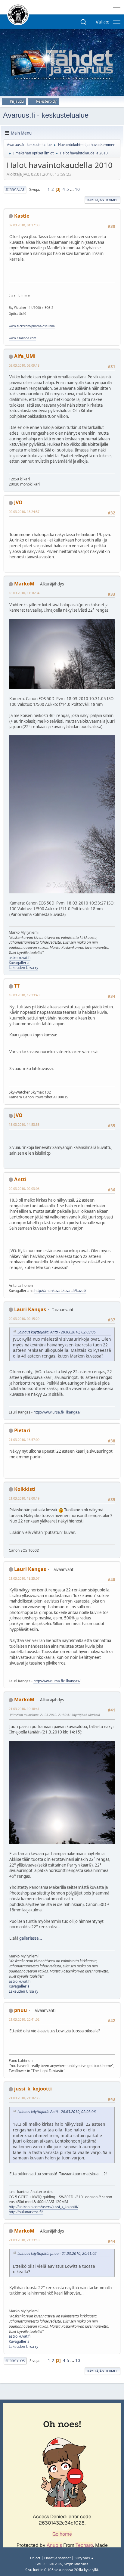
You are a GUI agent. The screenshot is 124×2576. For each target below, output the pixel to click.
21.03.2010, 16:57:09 (24, 1440)
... (72, 189)
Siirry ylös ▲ (84, 2558)
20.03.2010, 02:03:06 (24, 1189)
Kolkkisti (25, 1489)
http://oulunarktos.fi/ (26, 2212)
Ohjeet (35, 2558)
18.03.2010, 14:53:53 (24, 1124)
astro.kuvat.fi (20, 958)
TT (17, 986)
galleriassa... (31, 1938)
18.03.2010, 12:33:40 (24, 995)
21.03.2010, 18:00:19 (24, 1498)
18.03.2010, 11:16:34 (24, 593)
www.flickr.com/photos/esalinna (32, 326)
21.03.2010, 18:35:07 (24, 1578)
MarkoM (24, 584)
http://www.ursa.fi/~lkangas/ (57, 1412)
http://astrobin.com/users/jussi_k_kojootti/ (43, 2207)
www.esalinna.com (22, 338)
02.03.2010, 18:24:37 (24, 512)
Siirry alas (15, 189)
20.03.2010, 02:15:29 (24, 1319)
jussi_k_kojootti (33, 2089)
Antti (20, 1179)
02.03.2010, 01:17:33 (24, 225)
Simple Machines (76, 2564)
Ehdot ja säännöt (57, 2558)
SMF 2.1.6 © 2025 (49, 2564)
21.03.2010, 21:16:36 (24, 2098)
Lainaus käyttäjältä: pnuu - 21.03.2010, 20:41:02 (57, 2253)
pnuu (21, 2010)
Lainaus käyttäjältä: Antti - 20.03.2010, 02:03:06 (57, 1332)
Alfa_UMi (25, 356)
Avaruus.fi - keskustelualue (46, 115)
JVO (18, 502)
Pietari (22, 1430)
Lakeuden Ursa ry (23, 968)
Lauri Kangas (30, 1309)
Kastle (22, 216)
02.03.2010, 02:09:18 (24, 365)
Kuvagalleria (19, 963)
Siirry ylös (15, 2361)
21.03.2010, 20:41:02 (24, 2019)
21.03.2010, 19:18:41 (24, 1709)
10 (77, 189)
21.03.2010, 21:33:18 (24, 2240)
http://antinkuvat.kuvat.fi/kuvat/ (60, 1291)
